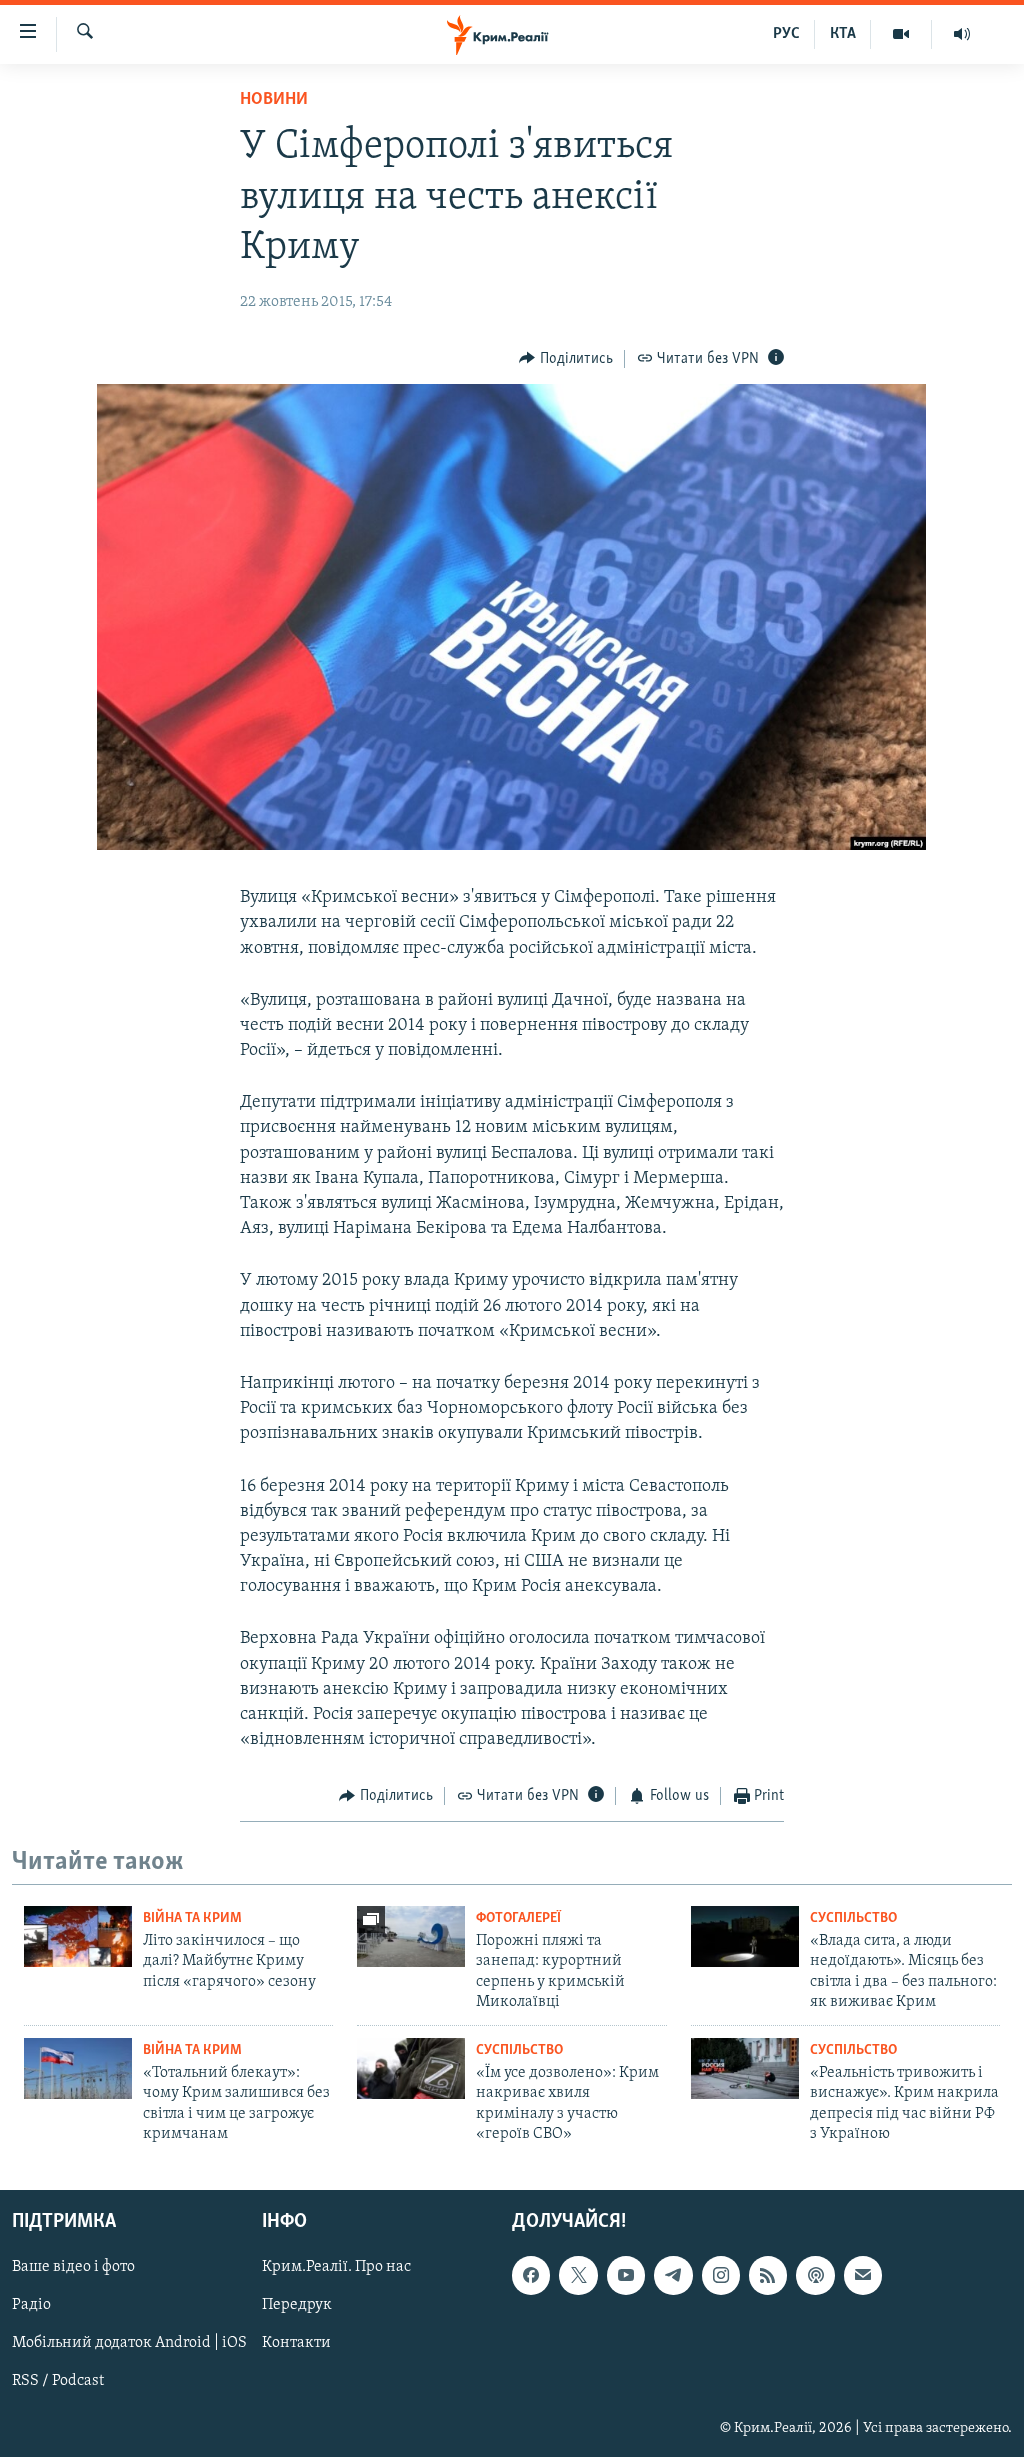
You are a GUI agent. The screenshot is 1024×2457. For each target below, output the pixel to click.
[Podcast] (815, 2276)
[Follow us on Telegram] (673, 2276)
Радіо (31, 2306)
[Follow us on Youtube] (626, 2276)
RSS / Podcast (58, 2382)
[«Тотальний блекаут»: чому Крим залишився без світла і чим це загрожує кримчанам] (78, 2068)
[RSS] (768, 2276)
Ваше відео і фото (73, 2268)
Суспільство (853, 1918)
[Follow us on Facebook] (531, 2276)
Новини (274, 100)
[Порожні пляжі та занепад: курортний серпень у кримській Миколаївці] (411, 1936)
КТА (843, 34)
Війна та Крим (192, 1918)
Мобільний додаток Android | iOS (129, 2344)
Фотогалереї (518, 1918)
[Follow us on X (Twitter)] (578, 2276)
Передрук (297, 2306)
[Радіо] (962, 34)
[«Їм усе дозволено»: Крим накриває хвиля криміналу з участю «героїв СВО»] (411, 2068)
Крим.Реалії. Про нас (336, 2268)
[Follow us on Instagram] (721, 2276)
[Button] (566, 359)
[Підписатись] (863, 2276)
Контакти (296, 2344)
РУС (786, 34)
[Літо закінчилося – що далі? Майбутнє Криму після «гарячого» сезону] (78, 1936)
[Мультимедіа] (901, 34)
